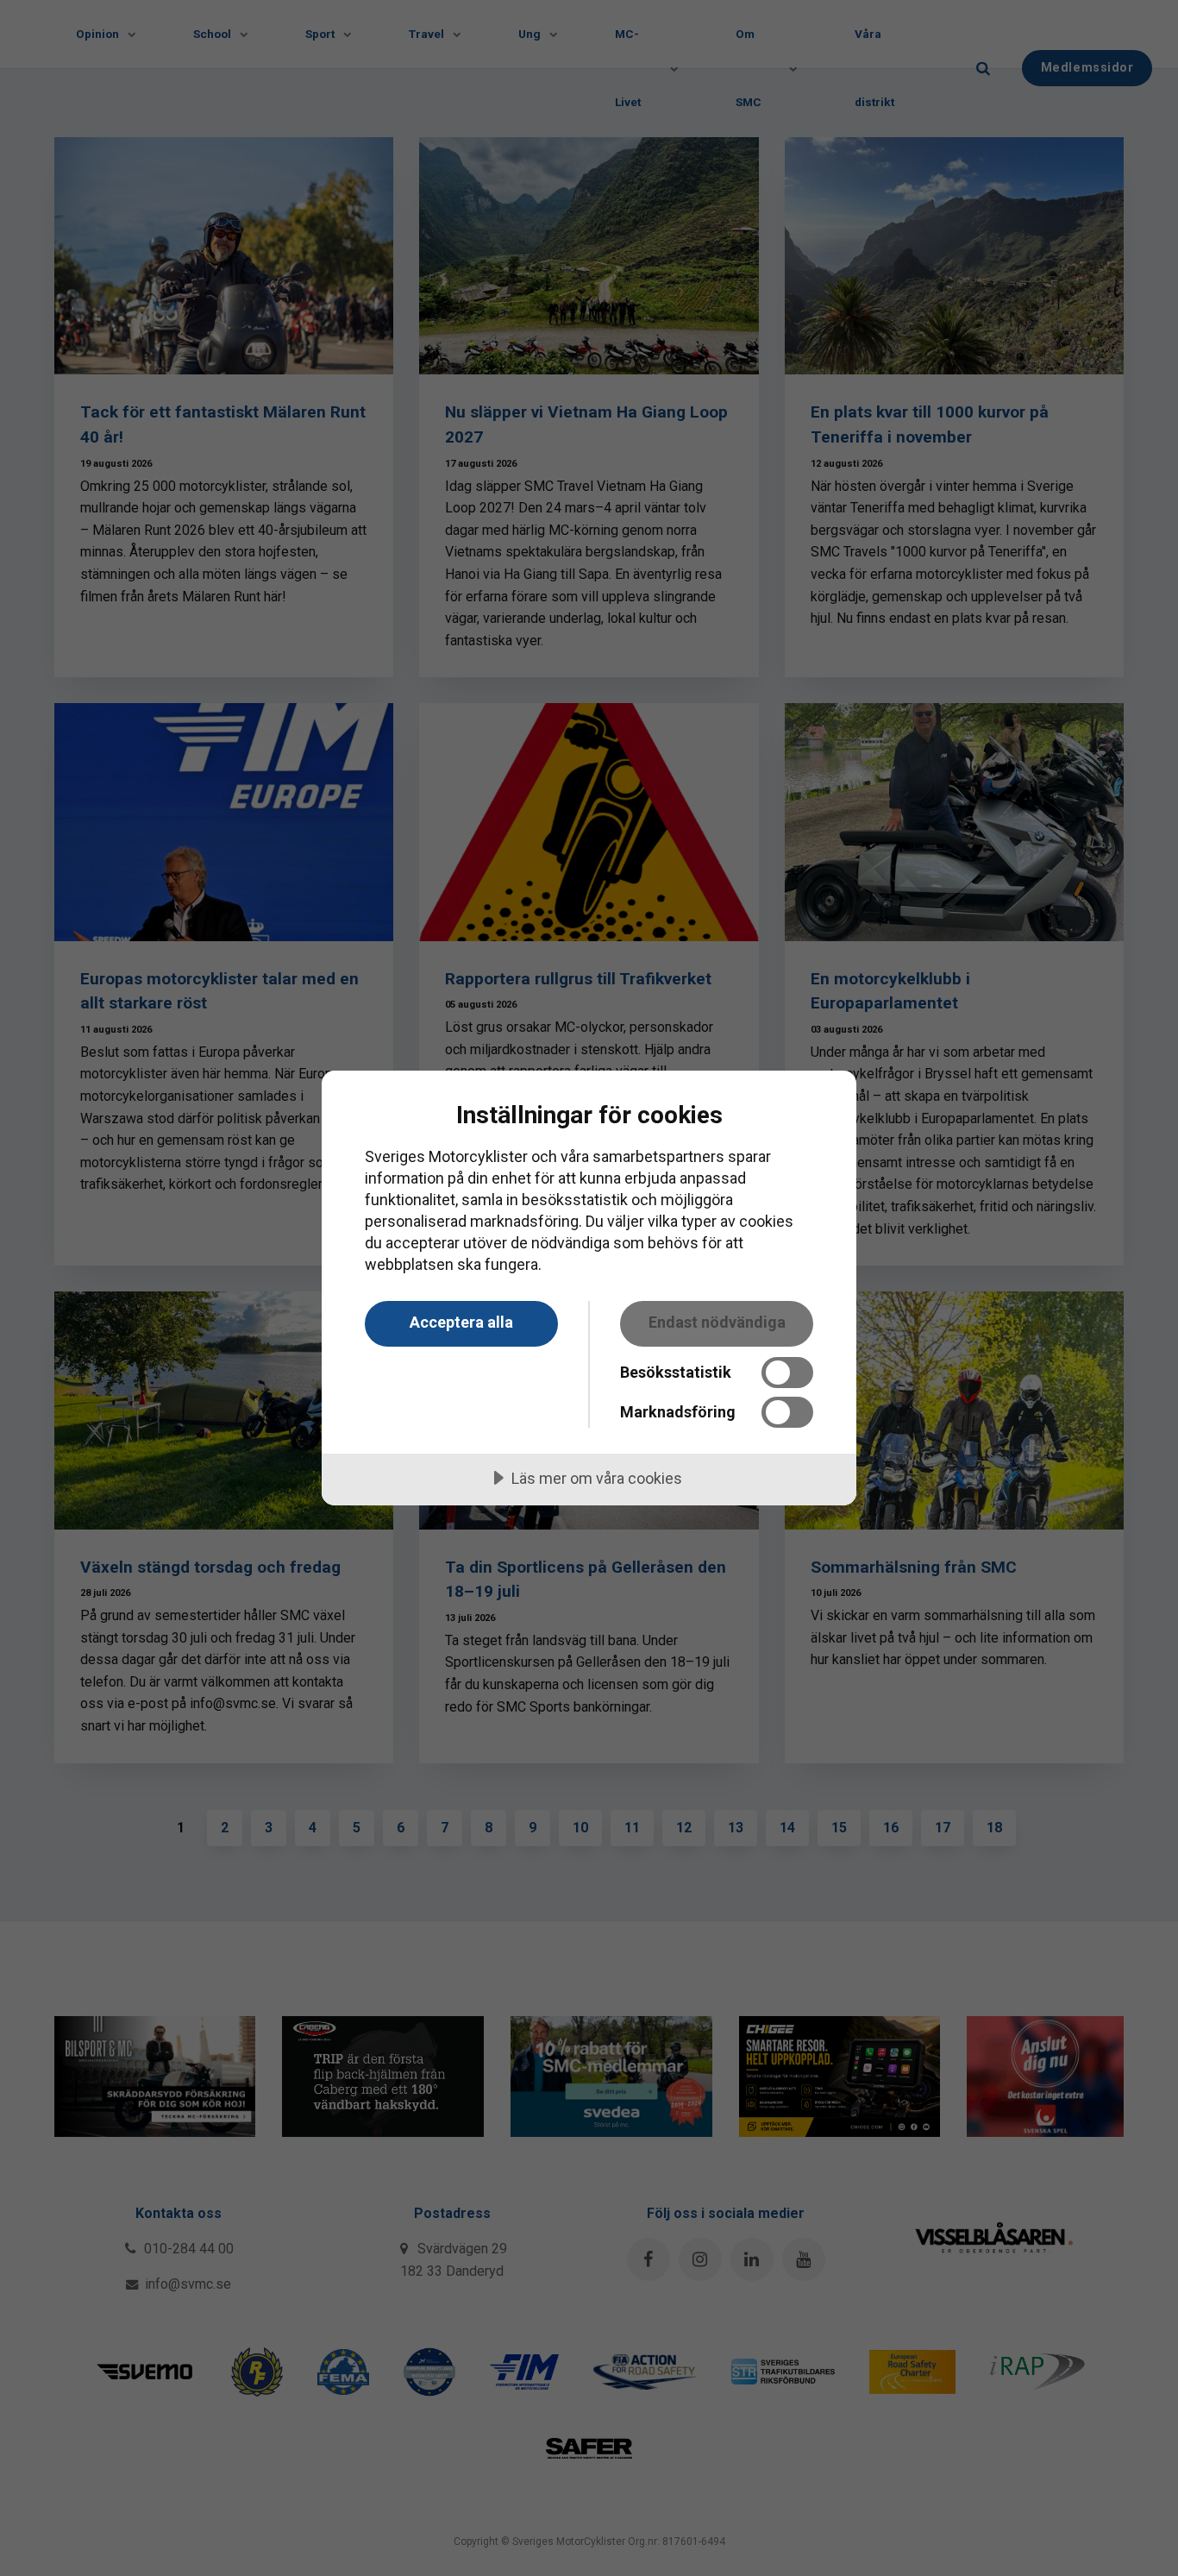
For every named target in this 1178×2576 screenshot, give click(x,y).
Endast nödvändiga (717, 1322)
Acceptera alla (461, 1322)
